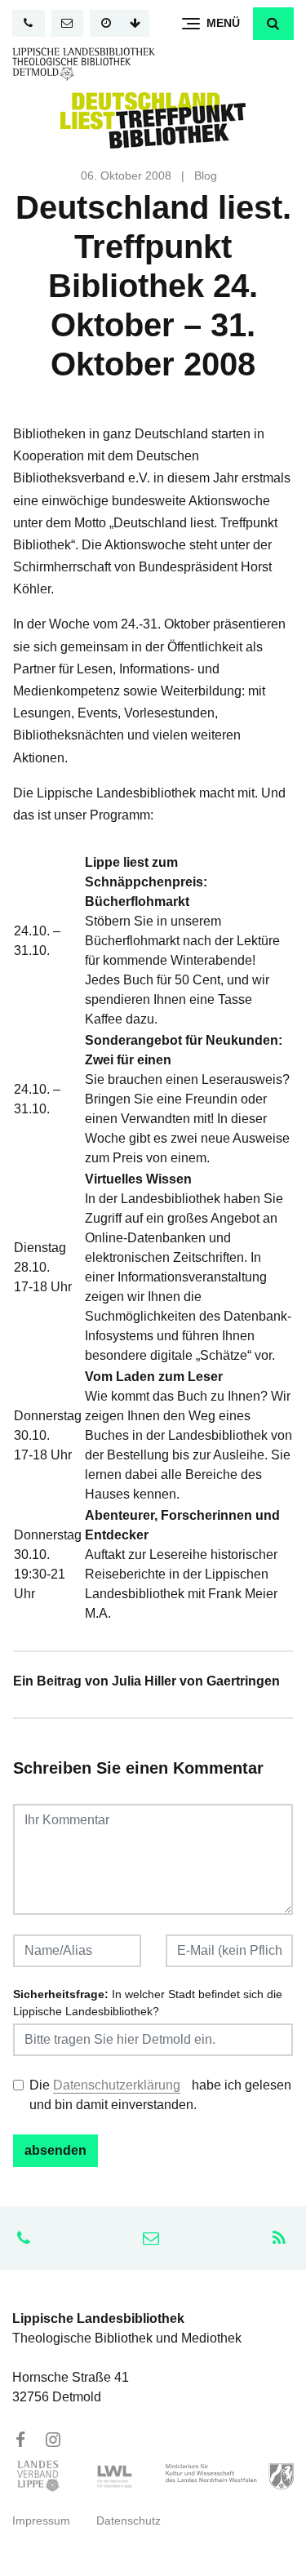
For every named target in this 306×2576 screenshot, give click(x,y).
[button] (273, 24)
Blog (206, 176)
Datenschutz (129, 2521)
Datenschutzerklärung (117, 2085)
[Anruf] (29, 23)
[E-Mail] (68, 23)
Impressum (41, 2521)
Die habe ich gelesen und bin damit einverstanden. (160, 2095)
